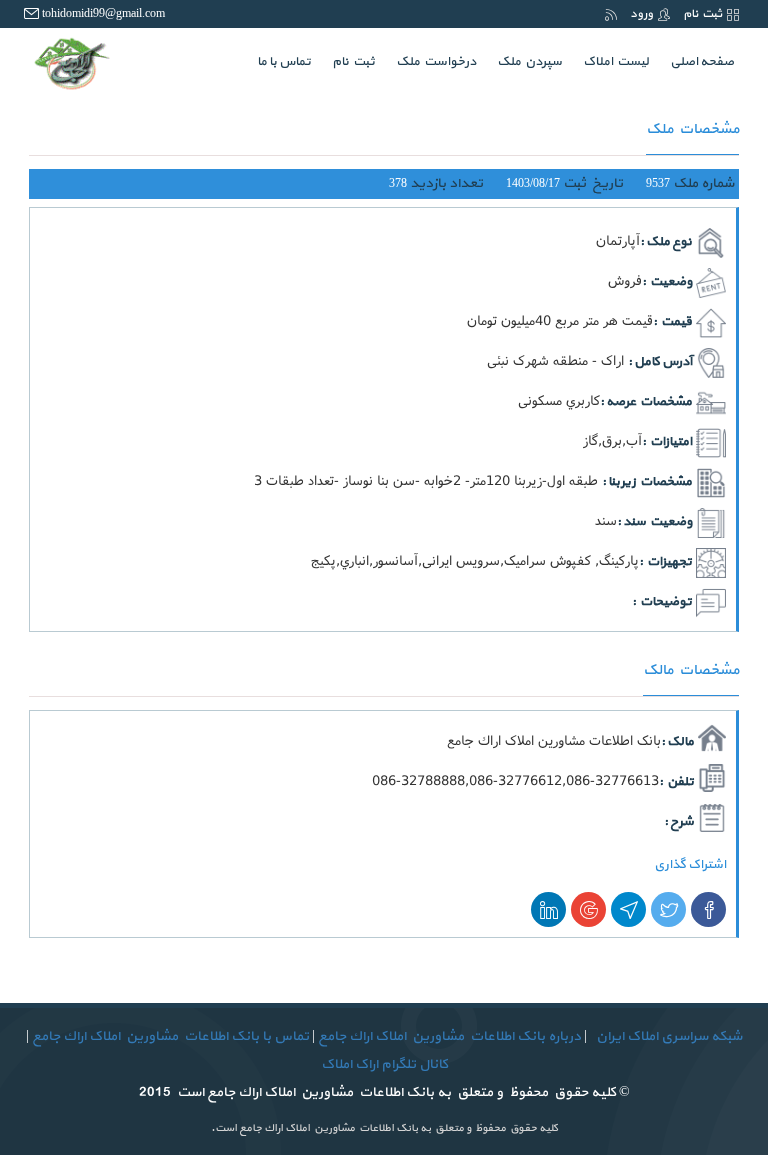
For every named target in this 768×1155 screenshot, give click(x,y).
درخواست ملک (436, 62)
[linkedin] (548, 909)
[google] (588, 909)
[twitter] (668, 909)
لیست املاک (616, 62)
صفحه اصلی (697, 61)
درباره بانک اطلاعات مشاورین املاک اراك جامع (449, 1036)
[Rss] (611, 14)
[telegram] (628, 909)
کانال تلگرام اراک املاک (384, 1064)
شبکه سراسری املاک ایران (667, 1036)
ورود (641, 14)
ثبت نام (702, 14)
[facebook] (708, 909)
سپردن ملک (529, 62)
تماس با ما (284, 62)
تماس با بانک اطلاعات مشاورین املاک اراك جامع (169, 1036)
